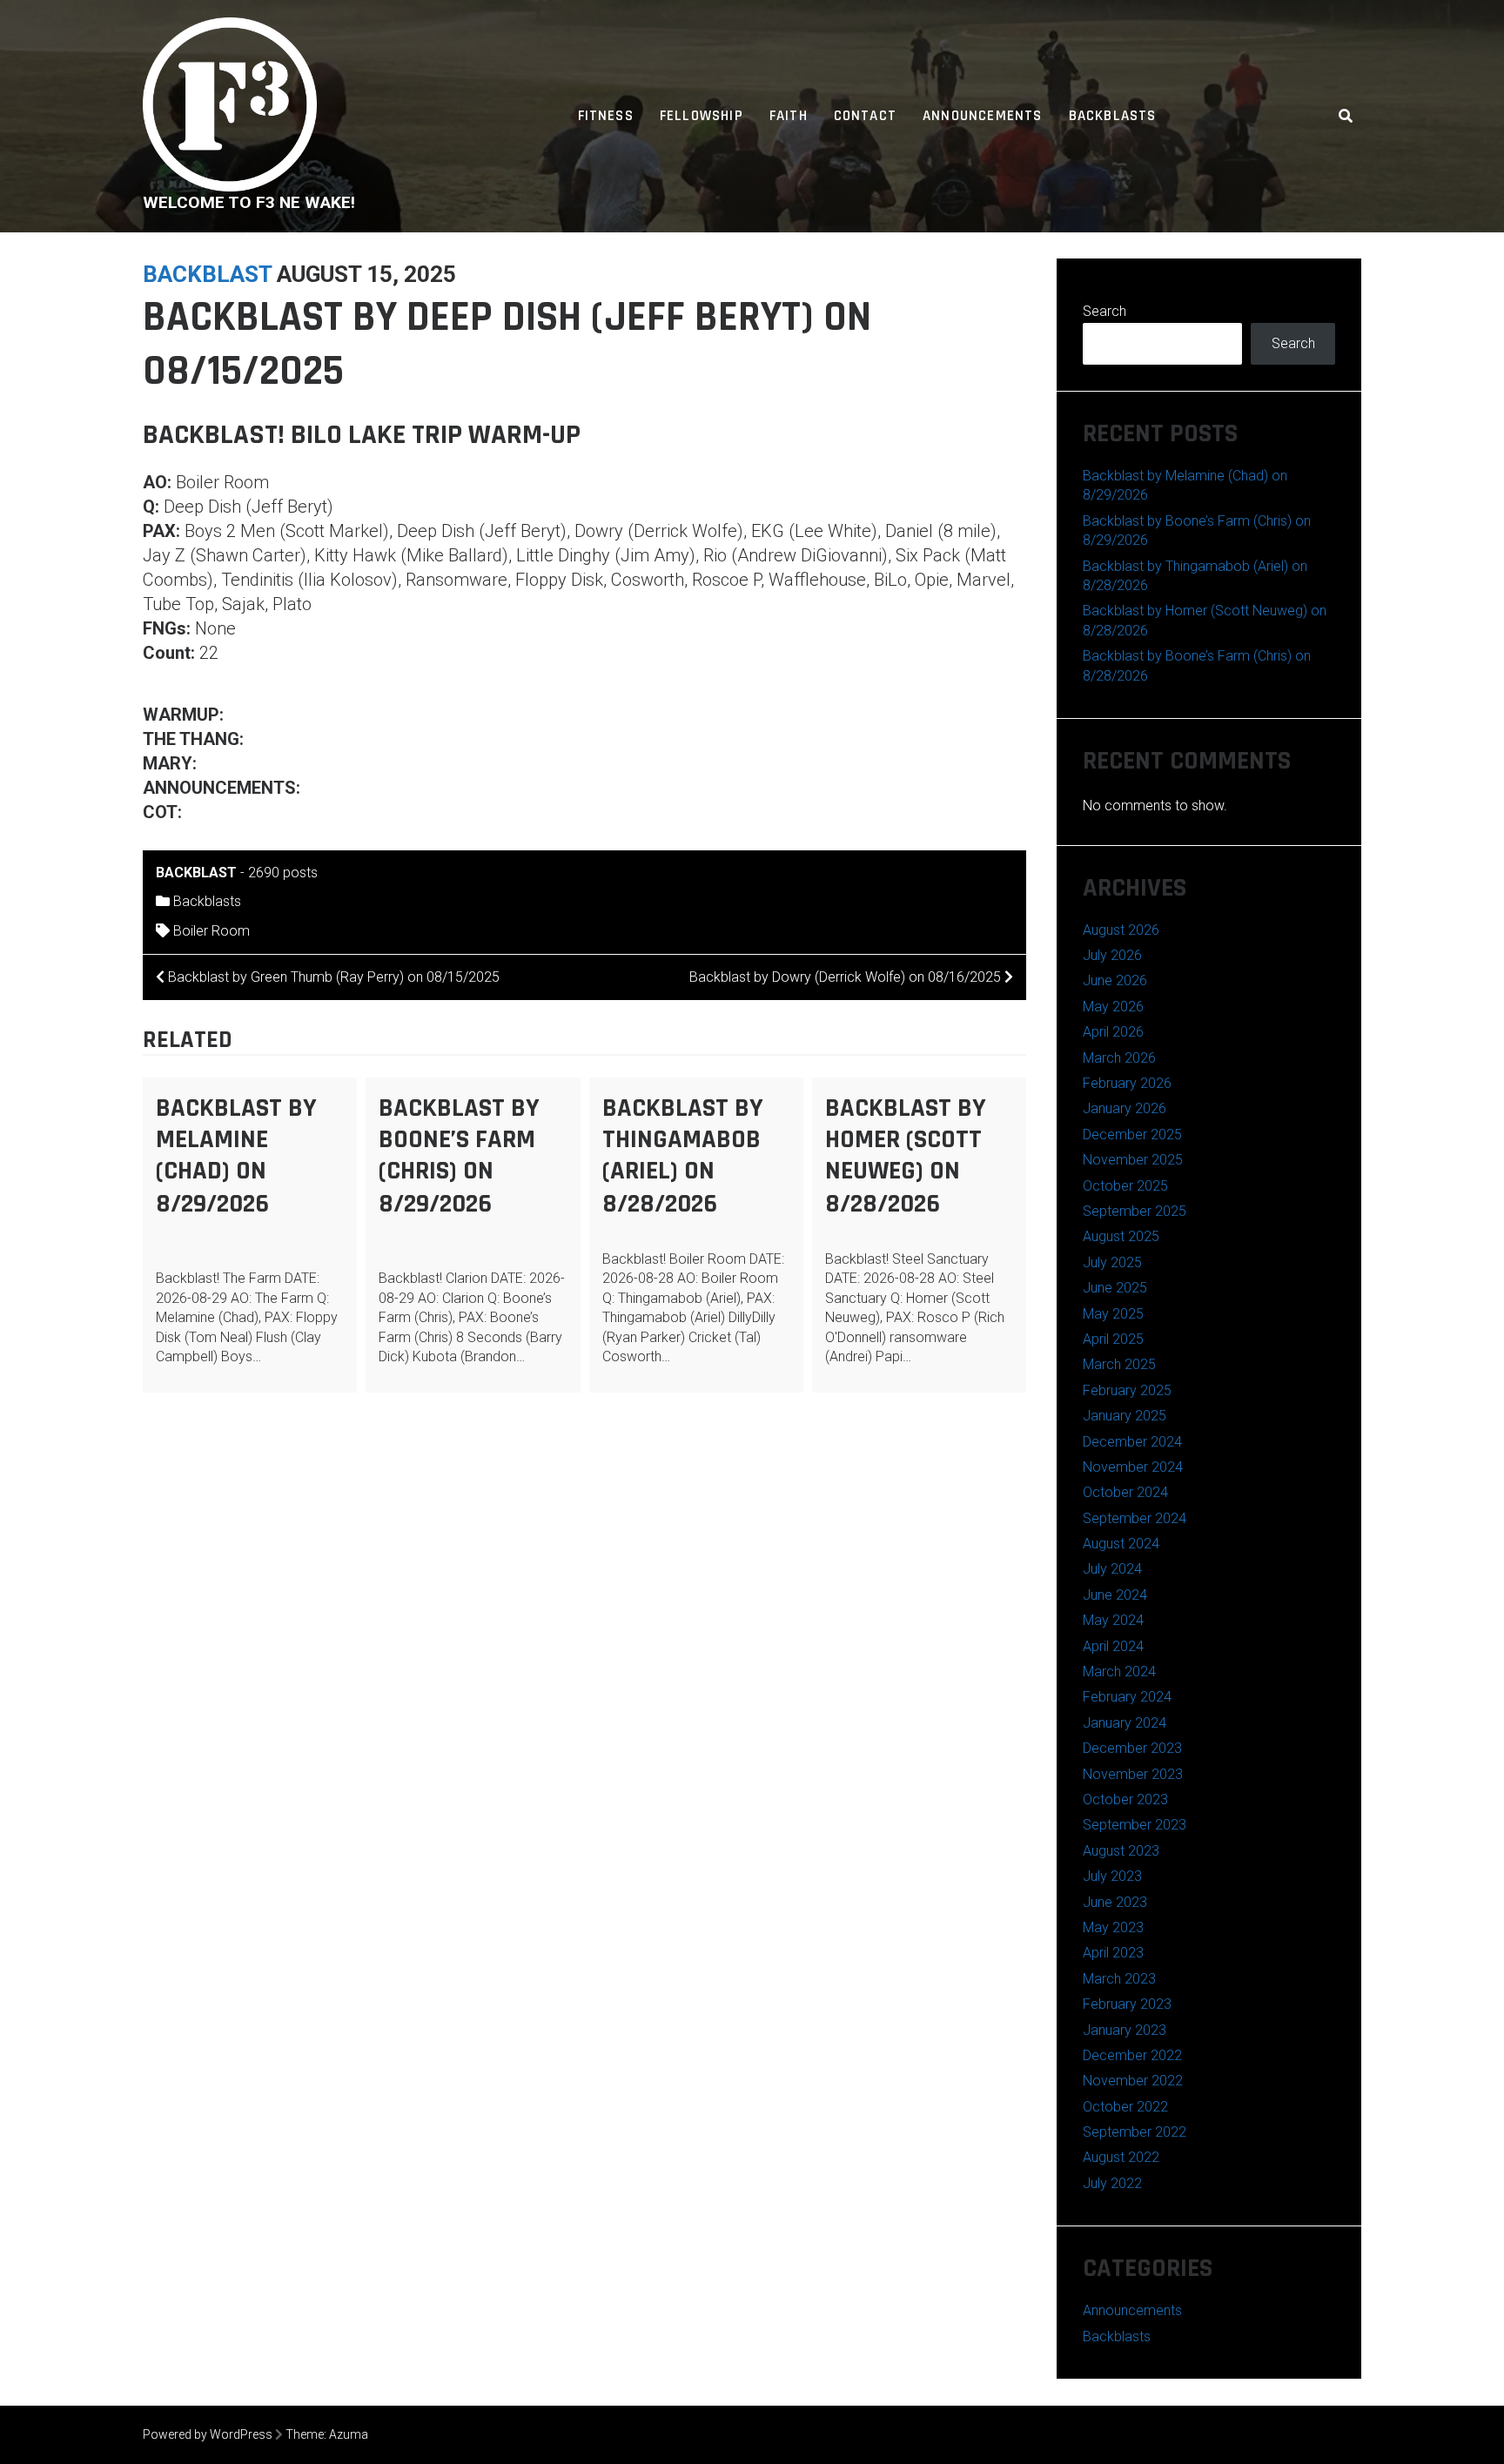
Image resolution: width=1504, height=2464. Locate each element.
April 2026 (1113, 1032)
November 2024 (1133, 1467)
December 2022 (1132, 2055)
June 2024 (1115, 1595)
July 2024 (1112, 1569)
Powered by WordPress (208, 2434)
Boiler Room (211, 931)
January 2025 (1125, 1416)
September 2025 (1135, 1211)
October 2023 (1125, 1799)
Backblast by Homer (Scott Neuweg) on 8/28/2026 (906, 1156)
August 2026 (1121, 930)
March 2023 (1119, 1979)
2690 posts (283, 873)
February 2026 (1127, 1083)
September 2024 (1135, 1518)
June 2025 (1115, 1288)
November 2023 (1133, 1774)
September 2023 (1135, 1825)
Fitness (606, 116)
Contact (865, 116)
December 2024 (1132, 1442)
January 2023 (1125, 2030)
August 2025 (1121, 1236)
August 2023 (1121, 1851)
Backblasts (1113, 116)
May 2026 (1113, 1007)
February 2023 (1127, 2004)
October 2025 (1125, 1186)
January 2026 (1125, 1108)
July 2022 (1112, 2183)
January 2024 (1125, 1723)
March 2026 (1119, 1058)
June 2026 (1115, 980)
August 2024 (1121, 1544)
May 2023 (1113, 1927)
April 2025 (1113, 1339)
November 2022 (1133, 2081)
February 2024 (1127, 1697)
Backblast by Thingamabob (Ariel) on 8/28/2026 (683, 1156)
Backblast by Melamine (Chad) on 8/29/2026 (236, 1156)
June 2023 (1115, 1902)
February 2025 (1127, 1390)
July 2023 (1112, 1876)
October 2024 (1125, 1492)
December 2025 (1132, 1135)
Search (1104, 311)
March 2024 (1119, 1672)
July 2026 (1112, 955)
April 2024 (1113, 1646)
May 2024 (1113, 1620)
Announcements (982, 116)
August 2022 (1121, 2157)
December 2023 (1132, 1748)
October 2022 (1125, 2107)
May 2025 (1113, 1314)
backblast (207, 274)
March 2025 (1119, 1364)
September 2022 (1135, 2132)
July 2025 (1112, 1262)
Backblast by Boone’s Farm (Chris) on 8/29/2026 (459, 1156)
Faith (789, 116)
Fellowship (702, 116)
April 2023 (1113, 1953)
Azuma (349, 2434)
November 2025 (1133, 1160)
